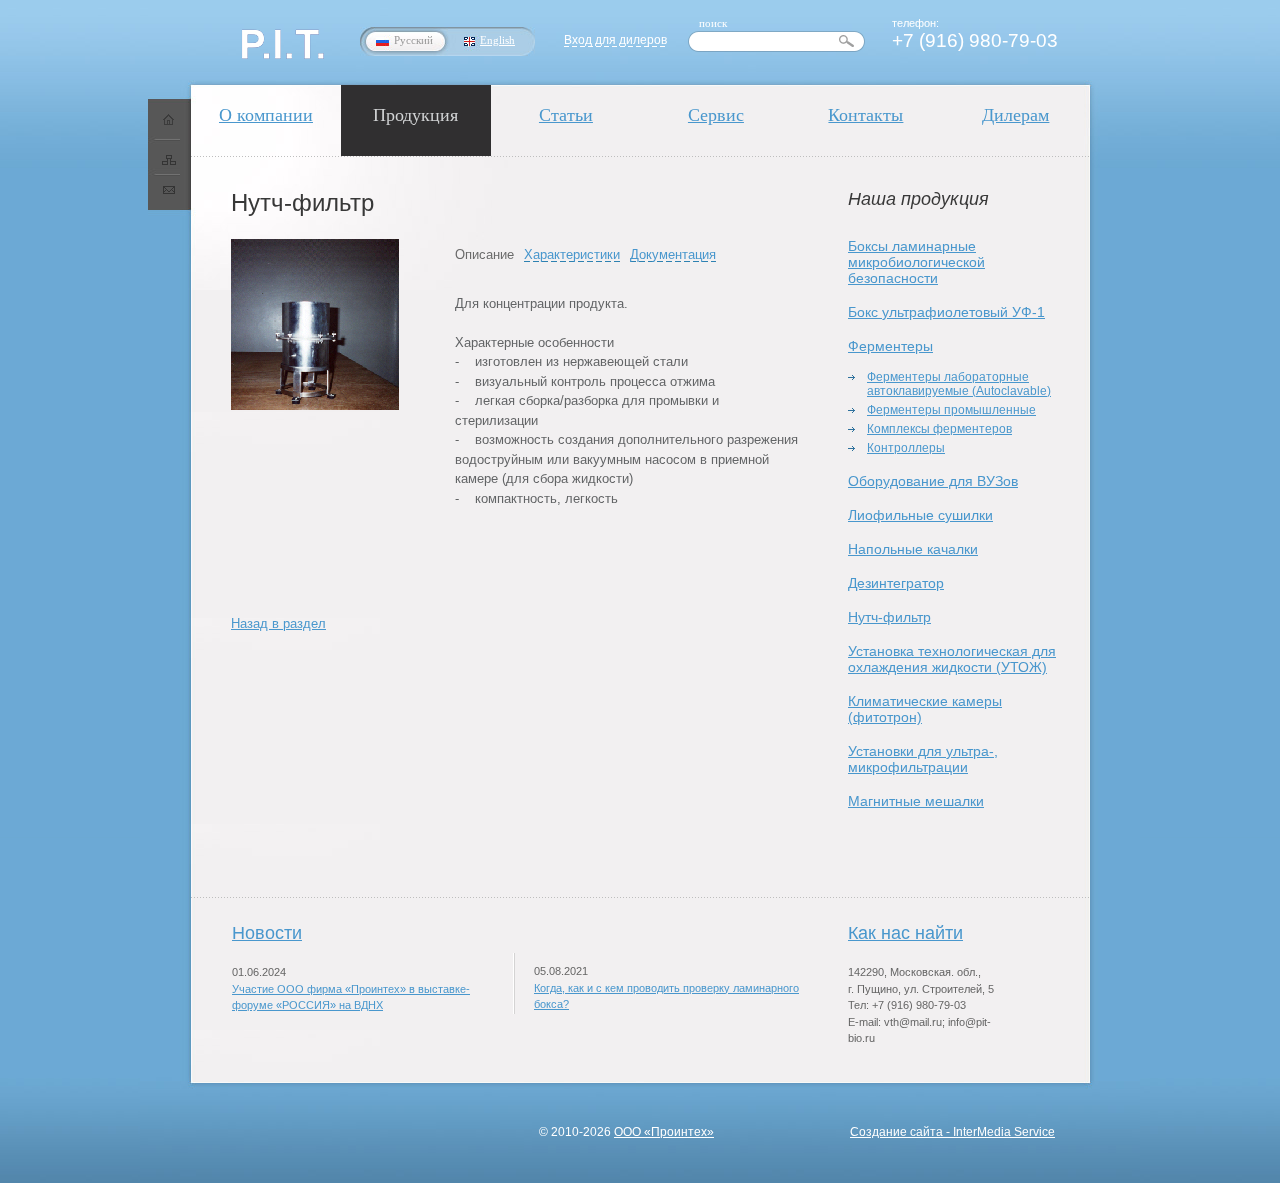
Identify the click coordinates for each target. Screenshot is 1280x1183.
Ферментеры (890, 346)
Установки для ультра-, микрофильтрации (923, 759)
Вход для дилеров (615, 40)
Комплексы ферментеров (939, 429)
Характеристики (572, 254)
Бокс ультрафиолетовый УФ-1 (946, 312)
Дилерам (1015, 115)
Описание (484, 254)
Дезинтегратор (896, 583)
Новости (267, 933)
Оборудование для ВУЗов (933, 481)
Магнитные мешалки (916, 801)
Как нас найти (905, 933)
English (497, 40)
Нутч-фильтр (889, 617)
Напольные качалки (913, 549)
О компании (266, 115)
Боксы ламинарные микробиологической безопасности (916, 262)
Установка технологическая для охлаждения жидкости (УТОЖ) (952, 659)
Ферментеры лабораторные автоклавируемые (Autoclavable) (959, 384)
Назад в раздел (278, 623)
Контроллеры (906, 448)
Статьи (566, 115)
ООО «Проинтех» (664, 1132)
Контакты (865, 115)
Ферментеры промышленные (951, 410)
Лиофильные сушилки (920, 515)
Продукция (415, 115)
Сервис (716, 115)
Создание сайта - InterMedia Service (952, 1132)
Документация (673, 254)
